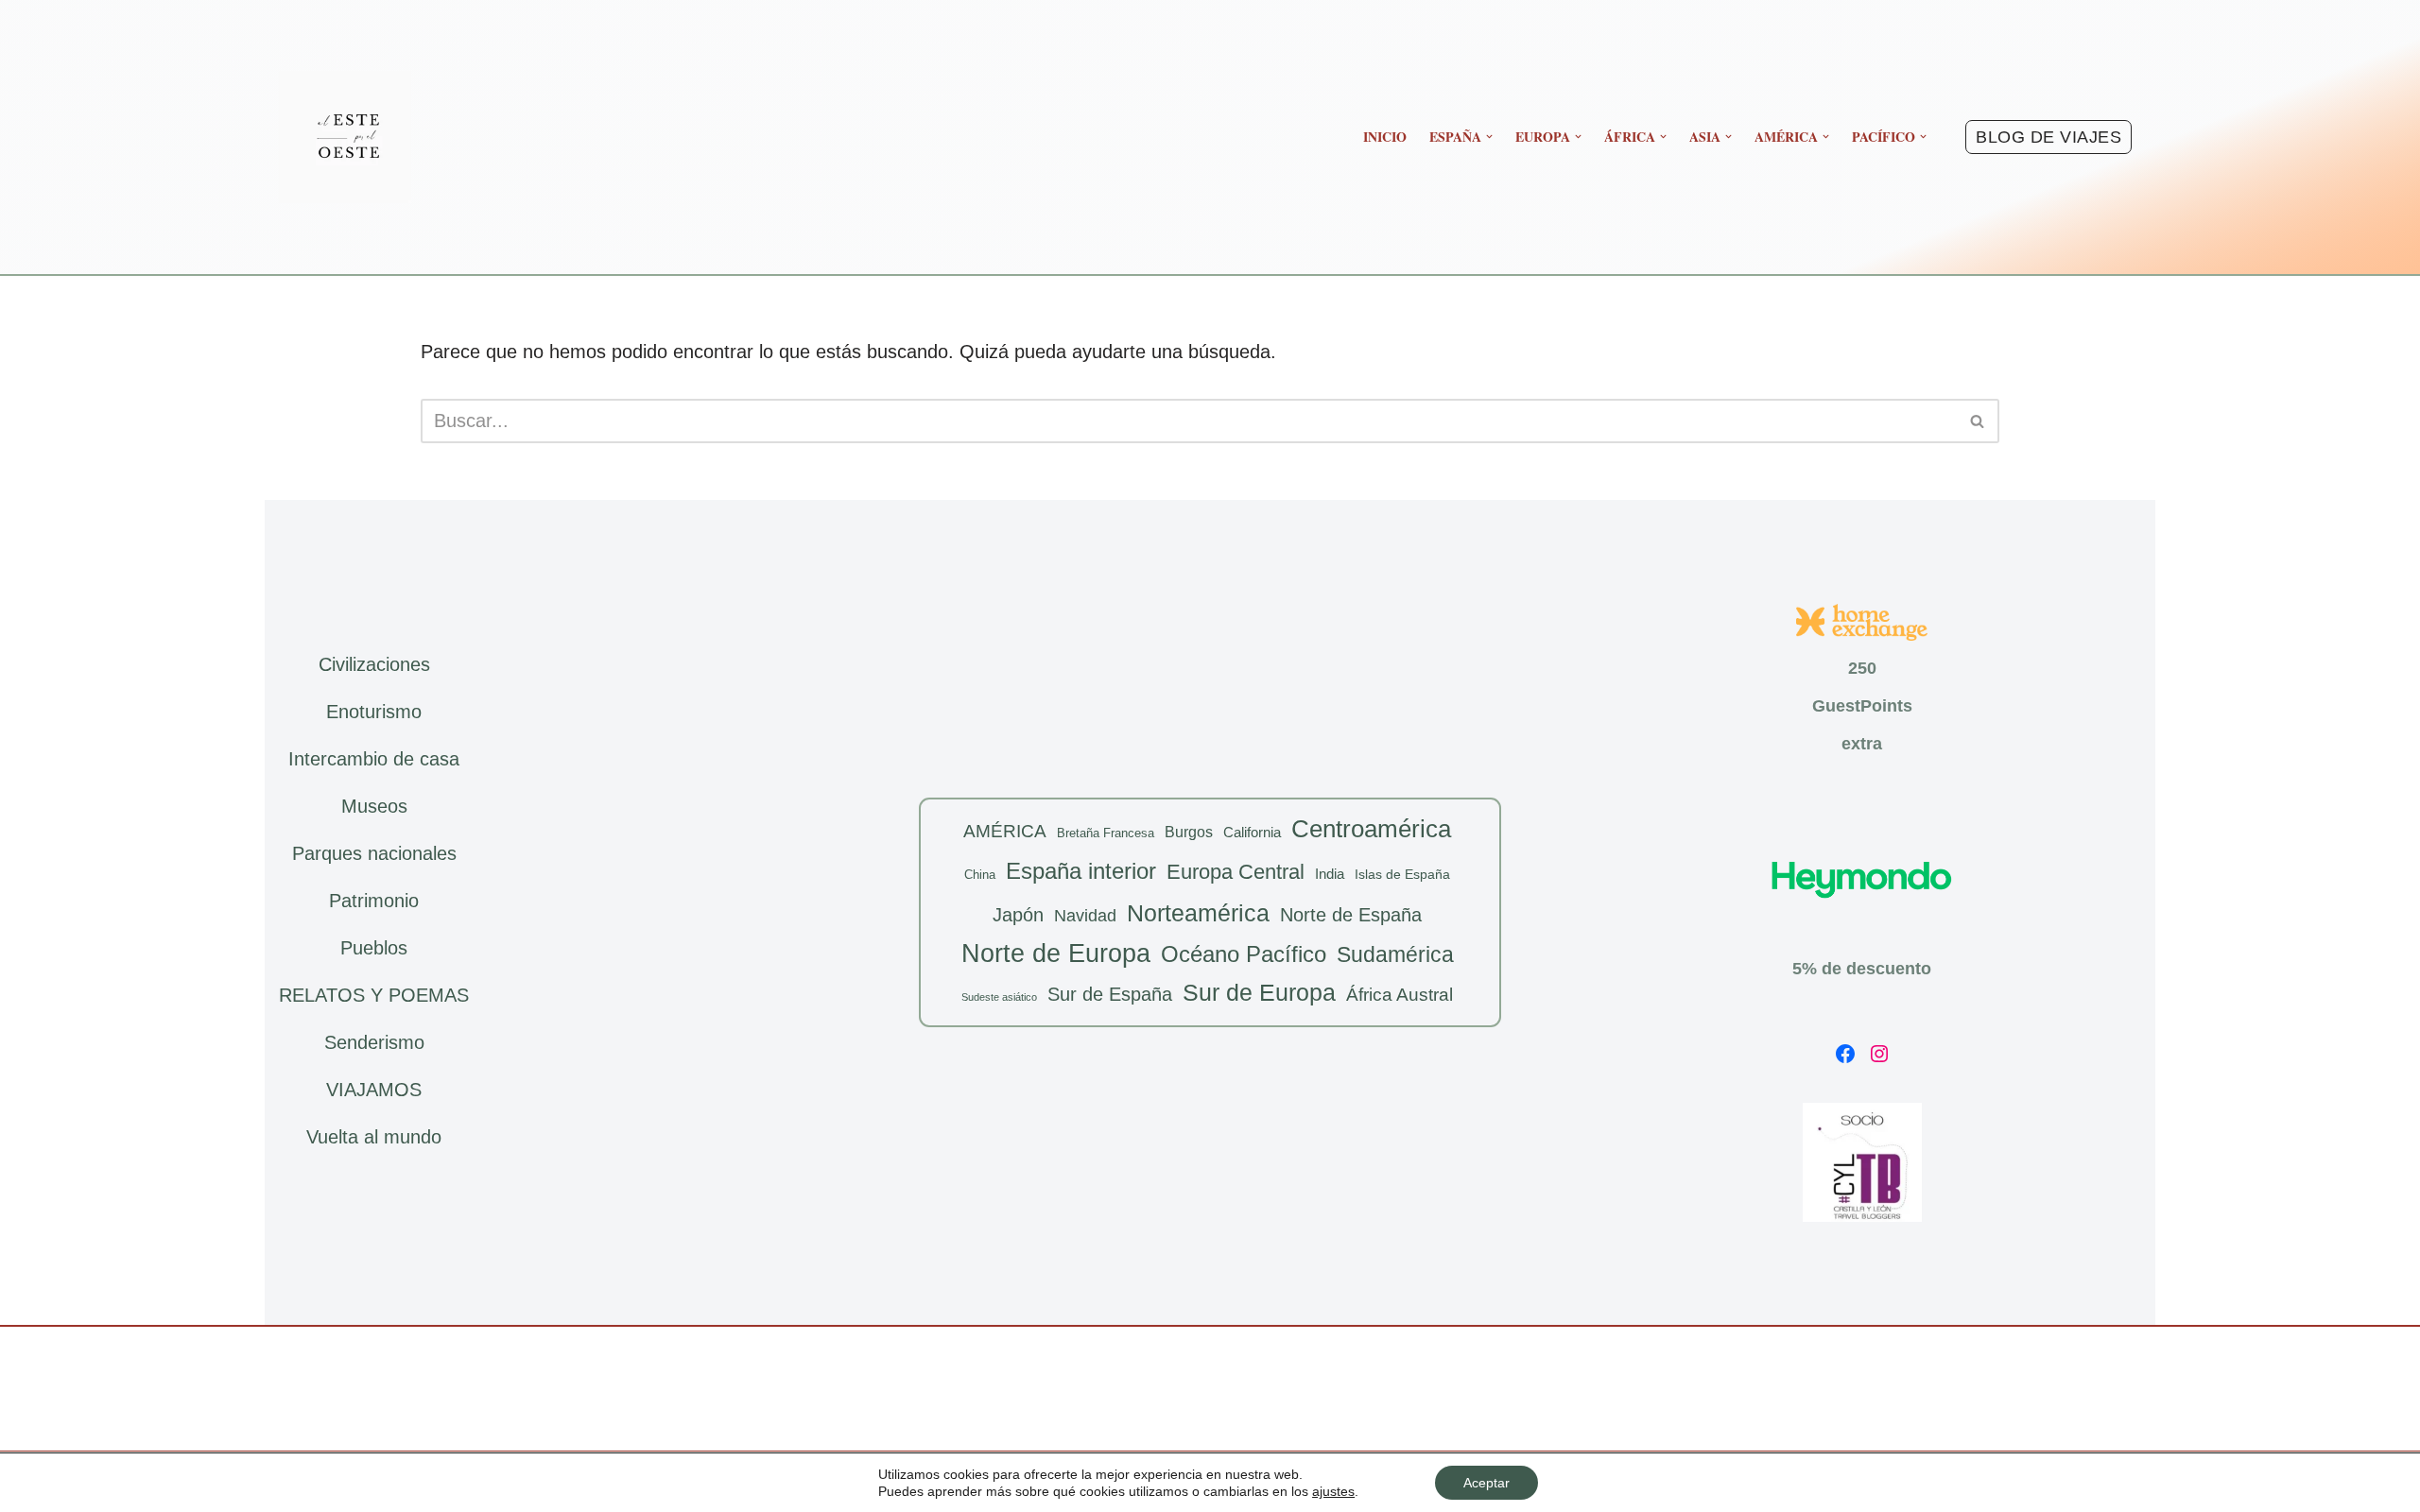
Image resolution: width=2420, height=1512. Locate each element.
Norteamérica (1198, 913)
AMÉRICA (1005, 831)
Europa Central (1236, 872)
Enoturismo (374, 712)
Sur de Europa (1259, 993)
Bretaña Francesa (1106, 833)
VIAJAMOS (374, 1090)
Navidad (1085, 916)
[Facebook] (1845, 1054)
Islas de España (1402, 874)
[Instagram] (1879, 1054)
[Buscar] (1978, 421)
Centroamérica (1371, 829)
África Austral (1400, 995)
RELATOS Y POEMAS (374, 995)
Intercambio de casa (374, 759)
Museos (374, 806)
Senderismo (374, 1042)
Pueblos (374, 948)
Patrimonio (374, 901)
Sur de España (1110, 994)
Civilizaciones (374, 664)
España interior (1081, 871)
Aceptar (1487, 1483)
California (1252, 832)
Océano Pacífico (1244, 954)
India (1330, 874)
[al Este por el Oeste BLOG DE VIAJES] (345, 137)
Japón (1018, 915)
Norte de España (1351, 915)
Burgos (1189, 832)
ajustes (1333, 1491)
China (980, 875)
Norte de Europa (1056, 954)
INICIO (1385, 137)
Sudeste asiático (999, 997)
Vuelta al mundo (374, 1137)
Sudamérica (1395, 954)
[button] (1489, 137)
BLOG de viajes (2048, 137)
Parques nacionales (374, 853)
